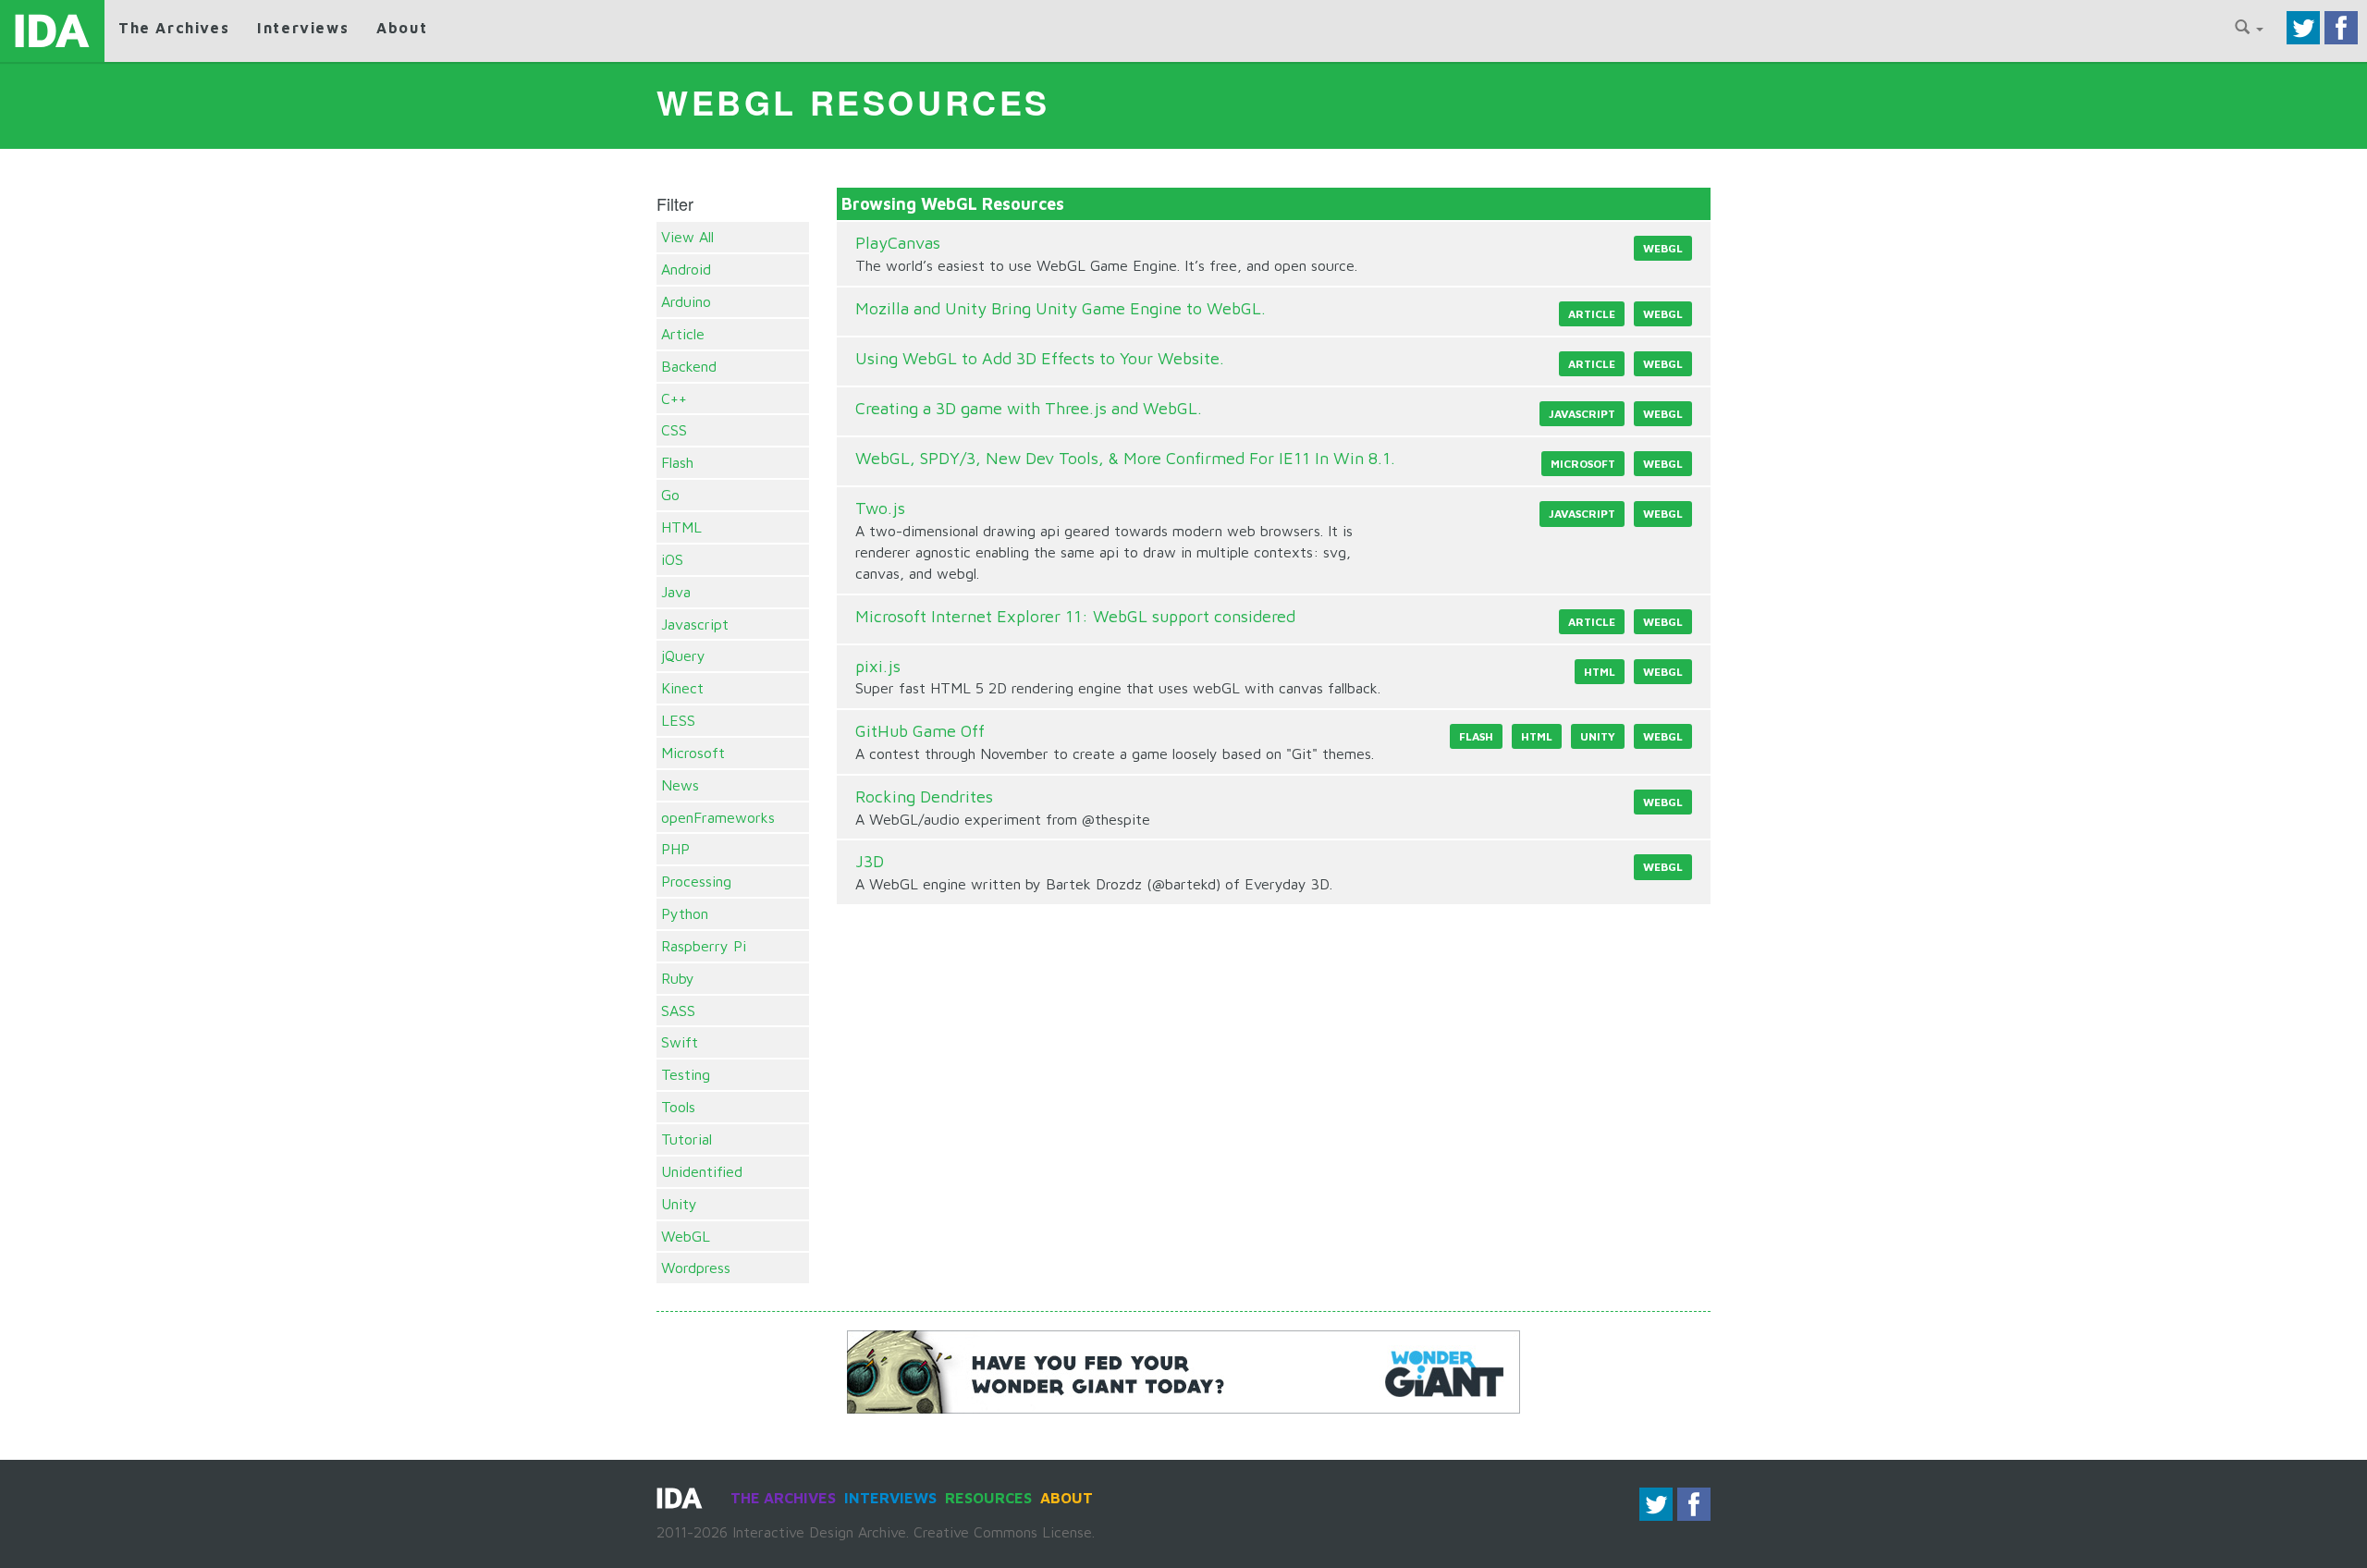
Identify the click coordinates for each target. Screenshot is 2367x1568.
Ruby (678, 978)
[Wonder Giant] (1183, 1370)
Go (670, 495)
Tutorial (687, 1139)
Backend (689, 366)
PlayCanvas (898, 243)
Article (683, 334)
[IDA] (52, 31)
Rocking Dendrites (924, 796)
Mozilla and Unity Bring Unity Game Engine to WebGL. (1061, 308)
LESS (678, 720)
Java (676, 592)
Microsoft (693, 753)
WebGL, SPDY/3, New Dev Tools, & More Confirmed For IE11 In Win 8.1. (1125, 458)
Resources (988, 1498)
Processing (696, 881)
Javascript (695, 624)
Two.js (880, 508)
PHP (675, 849)
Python (685, 913)
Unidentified (702, 1171)
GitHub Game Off (920, 731)
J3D (870, 861)
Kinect (682, 688)
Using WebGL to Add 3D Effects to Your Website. (1040, 358)
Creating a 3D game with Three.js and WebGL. (1029, 408)
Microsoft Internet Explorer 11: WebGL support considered (1075, 616)
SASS (678, 1011)
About (402, 28)
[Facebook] (2341, 26)
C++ (674, 398)
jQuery (683, 655)
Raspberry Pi (704, 946)
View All (687, 237)
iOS (672, 559)
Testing (686, 1074)
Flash (677, 462)
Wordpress (696, 1268)
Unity (679, 1204)
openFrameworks (718, 817)
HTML (681, 527)
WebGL (686, 1236)
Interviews (303, 28)
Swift (680, 1042)
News (680, 785)
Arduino (686, 301)
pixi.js (878, 666)
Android (686, 269)
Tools (678, 1107)
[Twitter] (2303, 26)
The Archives (174, 28)
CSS (674, 430)
